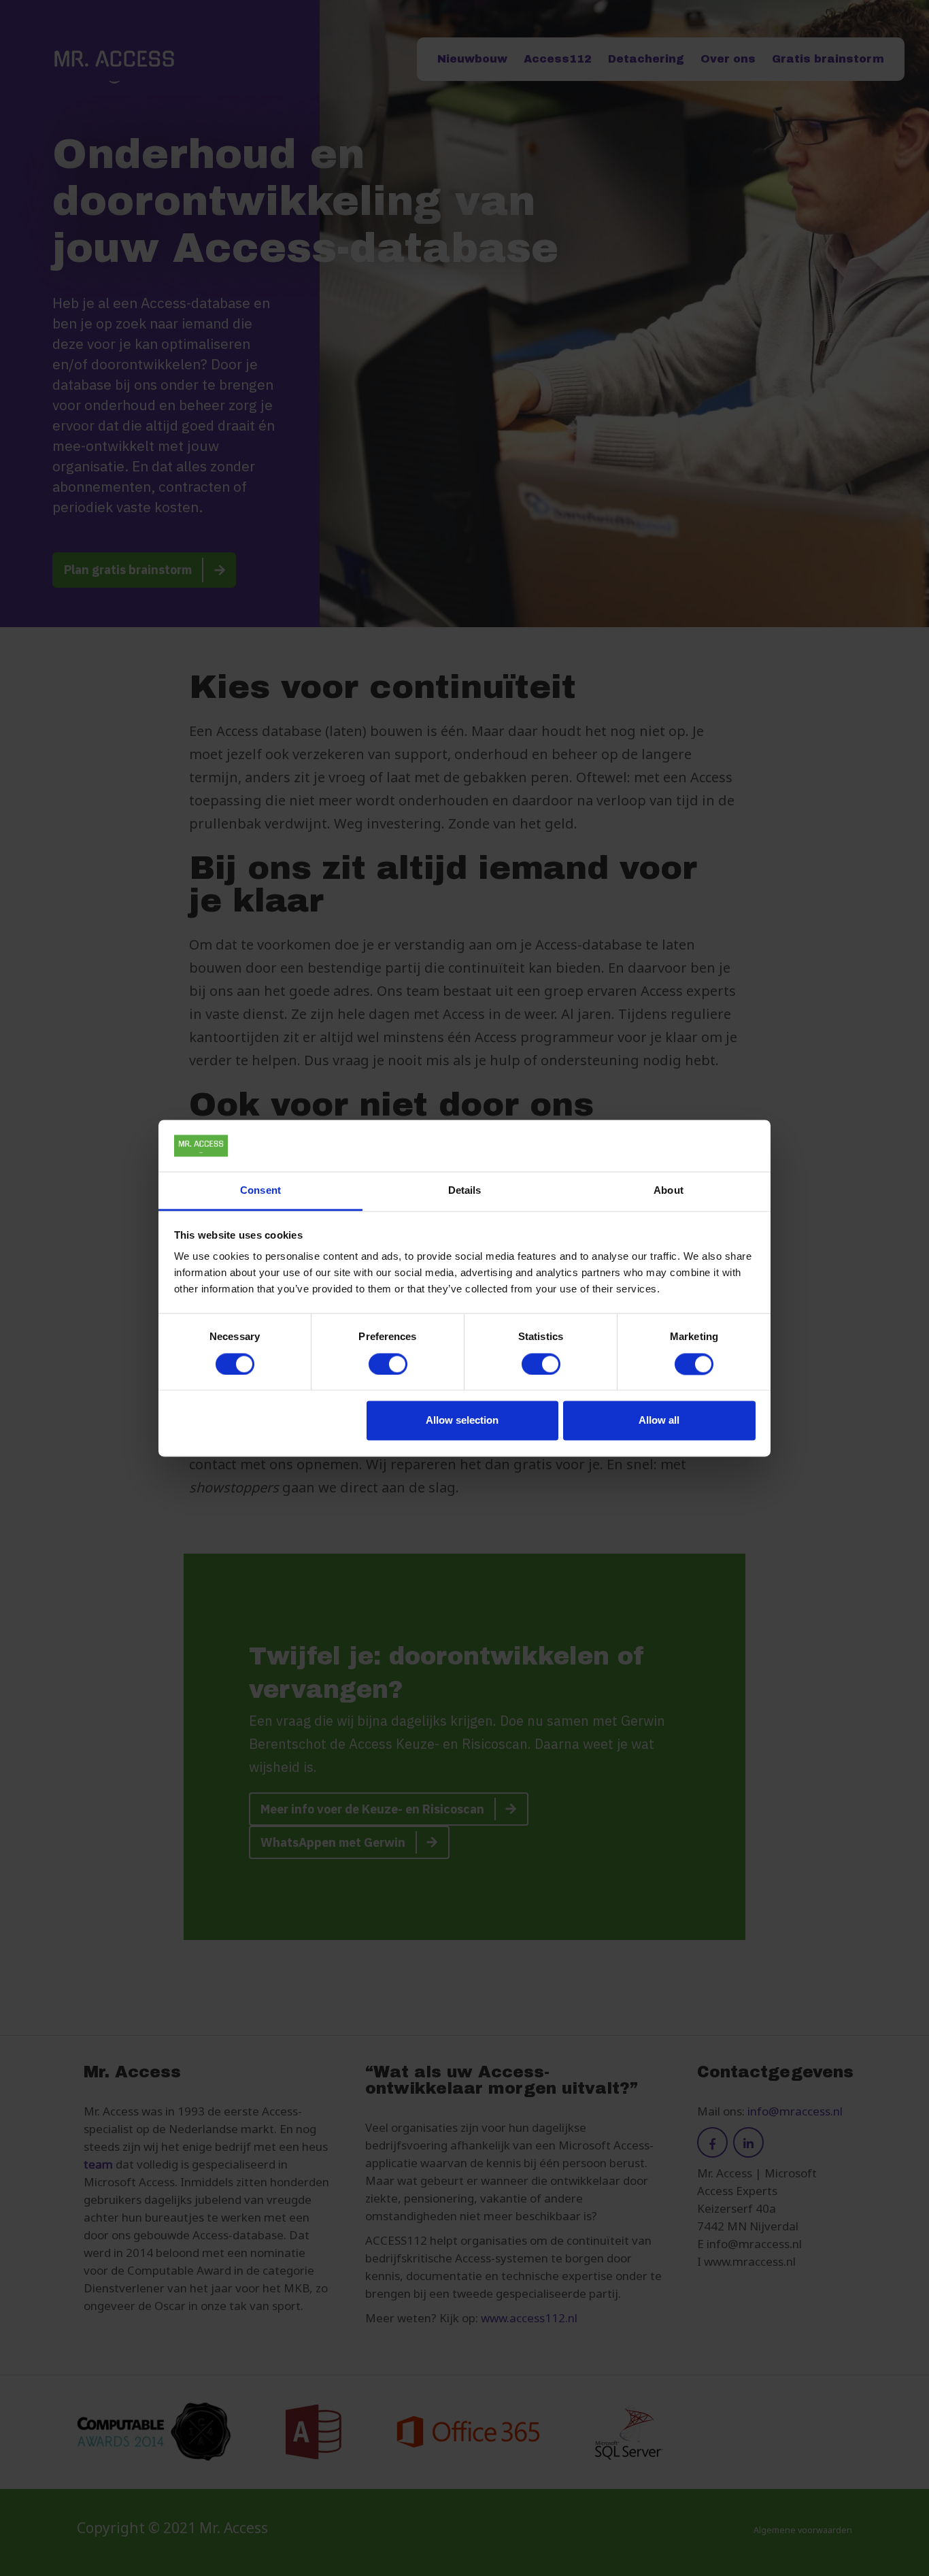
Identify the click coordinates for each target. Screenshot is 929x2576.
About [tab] (669, 1191)
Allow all (659, 1421)
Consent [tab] (260, 1191)
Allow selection (462, 1421)
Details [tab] (465, 1191)
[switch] (388, 1364)
